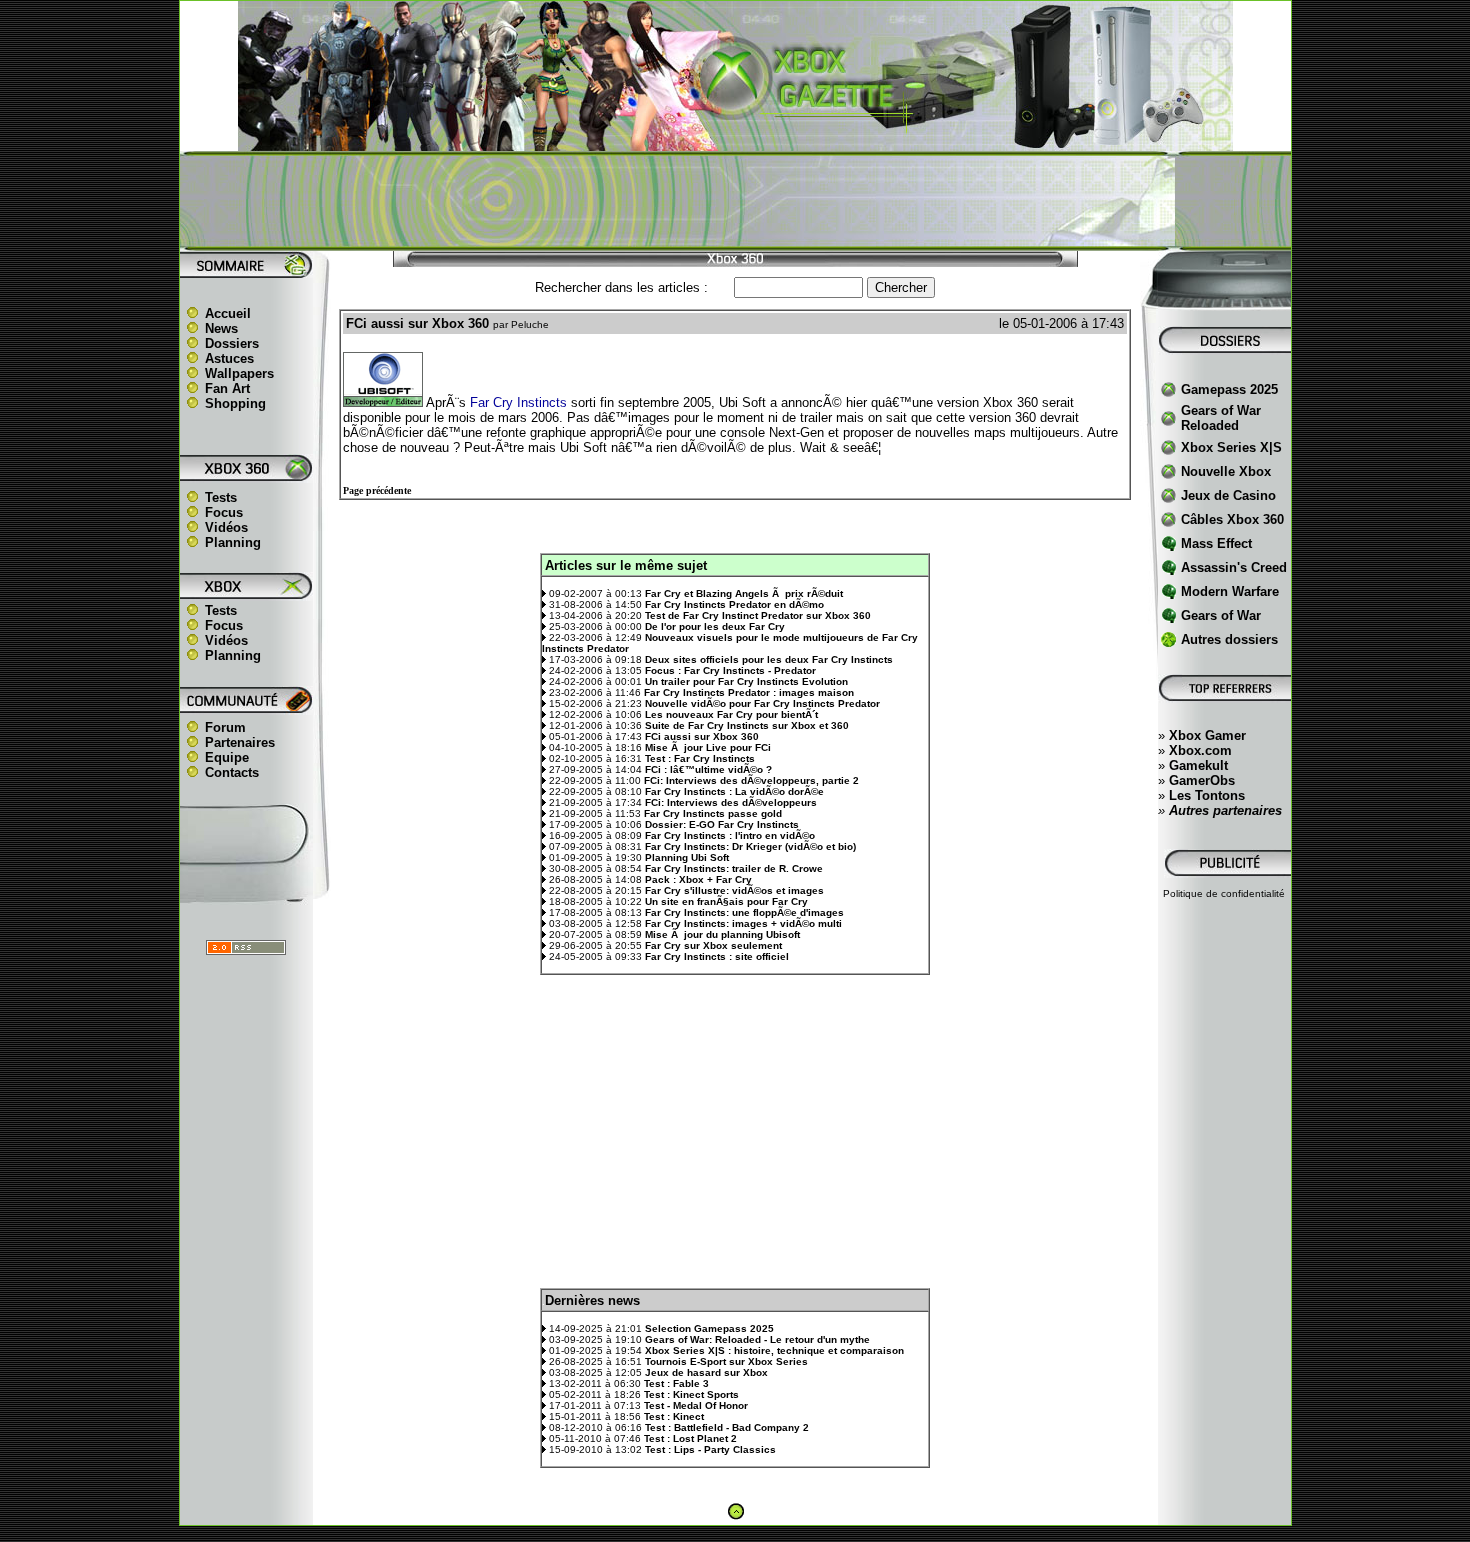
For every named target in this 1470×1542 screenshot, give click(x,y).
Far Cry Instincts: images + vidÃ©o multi (743, 923)
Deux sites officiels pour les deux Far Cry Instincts (769, 659)
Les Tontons (1207, 795)
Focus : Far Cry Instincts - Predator (730, 670)
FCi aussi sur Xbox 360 (702, 736)
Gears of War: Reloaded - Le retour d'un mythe (757, 1339)
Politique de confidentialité (1224, 893)
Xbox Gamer (1207, 735)
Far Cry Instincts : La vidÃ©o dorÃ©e (734, 791)
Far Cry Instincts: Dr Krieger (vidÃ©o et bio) (750, 846)
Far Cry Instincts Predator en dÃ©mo (734, 604)
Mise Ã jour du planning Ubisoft (722, 934)
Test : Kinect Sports (691, 1394)
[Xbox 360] (735, 140)
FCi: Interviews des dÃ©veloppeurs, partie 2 (751, 780)
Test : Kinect (674, 1416)
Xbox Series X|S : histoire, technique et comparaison (774, 1350)
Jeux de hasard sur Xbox (706, 1372)
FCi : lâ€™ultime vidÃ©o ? (708, 769)
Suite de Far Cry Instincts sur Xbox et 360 (747, 725)
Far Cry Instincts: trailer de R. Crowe (734, 868)
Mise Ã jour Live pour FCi (708, 747)
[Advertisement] (735, 201)
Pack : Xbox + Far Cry (698, 879)
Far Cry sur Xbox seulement (713, 945)
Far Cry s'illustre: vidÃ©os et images (734, 890)
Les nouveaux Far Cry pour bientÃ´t (731, 714)
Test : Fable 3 (676, 1383)
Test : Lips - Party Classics (710, 1449)
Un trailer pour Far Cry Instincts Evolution (746, 681)
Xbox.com (1200, 750)
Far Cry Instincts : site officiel (717, 956)
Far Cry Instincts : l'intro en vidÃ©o (730, 835)
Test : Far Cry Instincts (700, 758)
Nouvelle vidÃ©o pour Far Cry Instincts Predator (762, 703)
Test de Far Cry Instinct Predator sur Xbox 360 (758, 615)
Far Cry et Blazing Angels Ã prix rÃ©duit (744, 593)
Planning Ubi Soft (687, 857)
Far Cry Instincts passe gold (713, 813)
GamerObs (1202, 780)
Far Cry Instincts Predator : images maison (749, 692)
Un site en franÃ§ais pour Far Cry (726, 901)
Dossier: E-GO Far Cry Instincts (722, 824)
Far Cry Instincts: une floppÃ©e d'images (744, 912)
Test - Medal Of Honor (696, 1405)
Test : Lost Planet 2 (690, 1438)
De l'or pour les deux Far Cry (715, 626)
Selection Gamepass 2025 (709, 1328)
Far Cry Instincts (518, 402)
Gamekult (1198, 765)
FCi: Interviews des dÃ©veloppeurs (731, 802)
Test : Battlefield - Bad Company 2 (727, 1427)
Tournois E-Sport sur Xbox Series (726, 1361)
